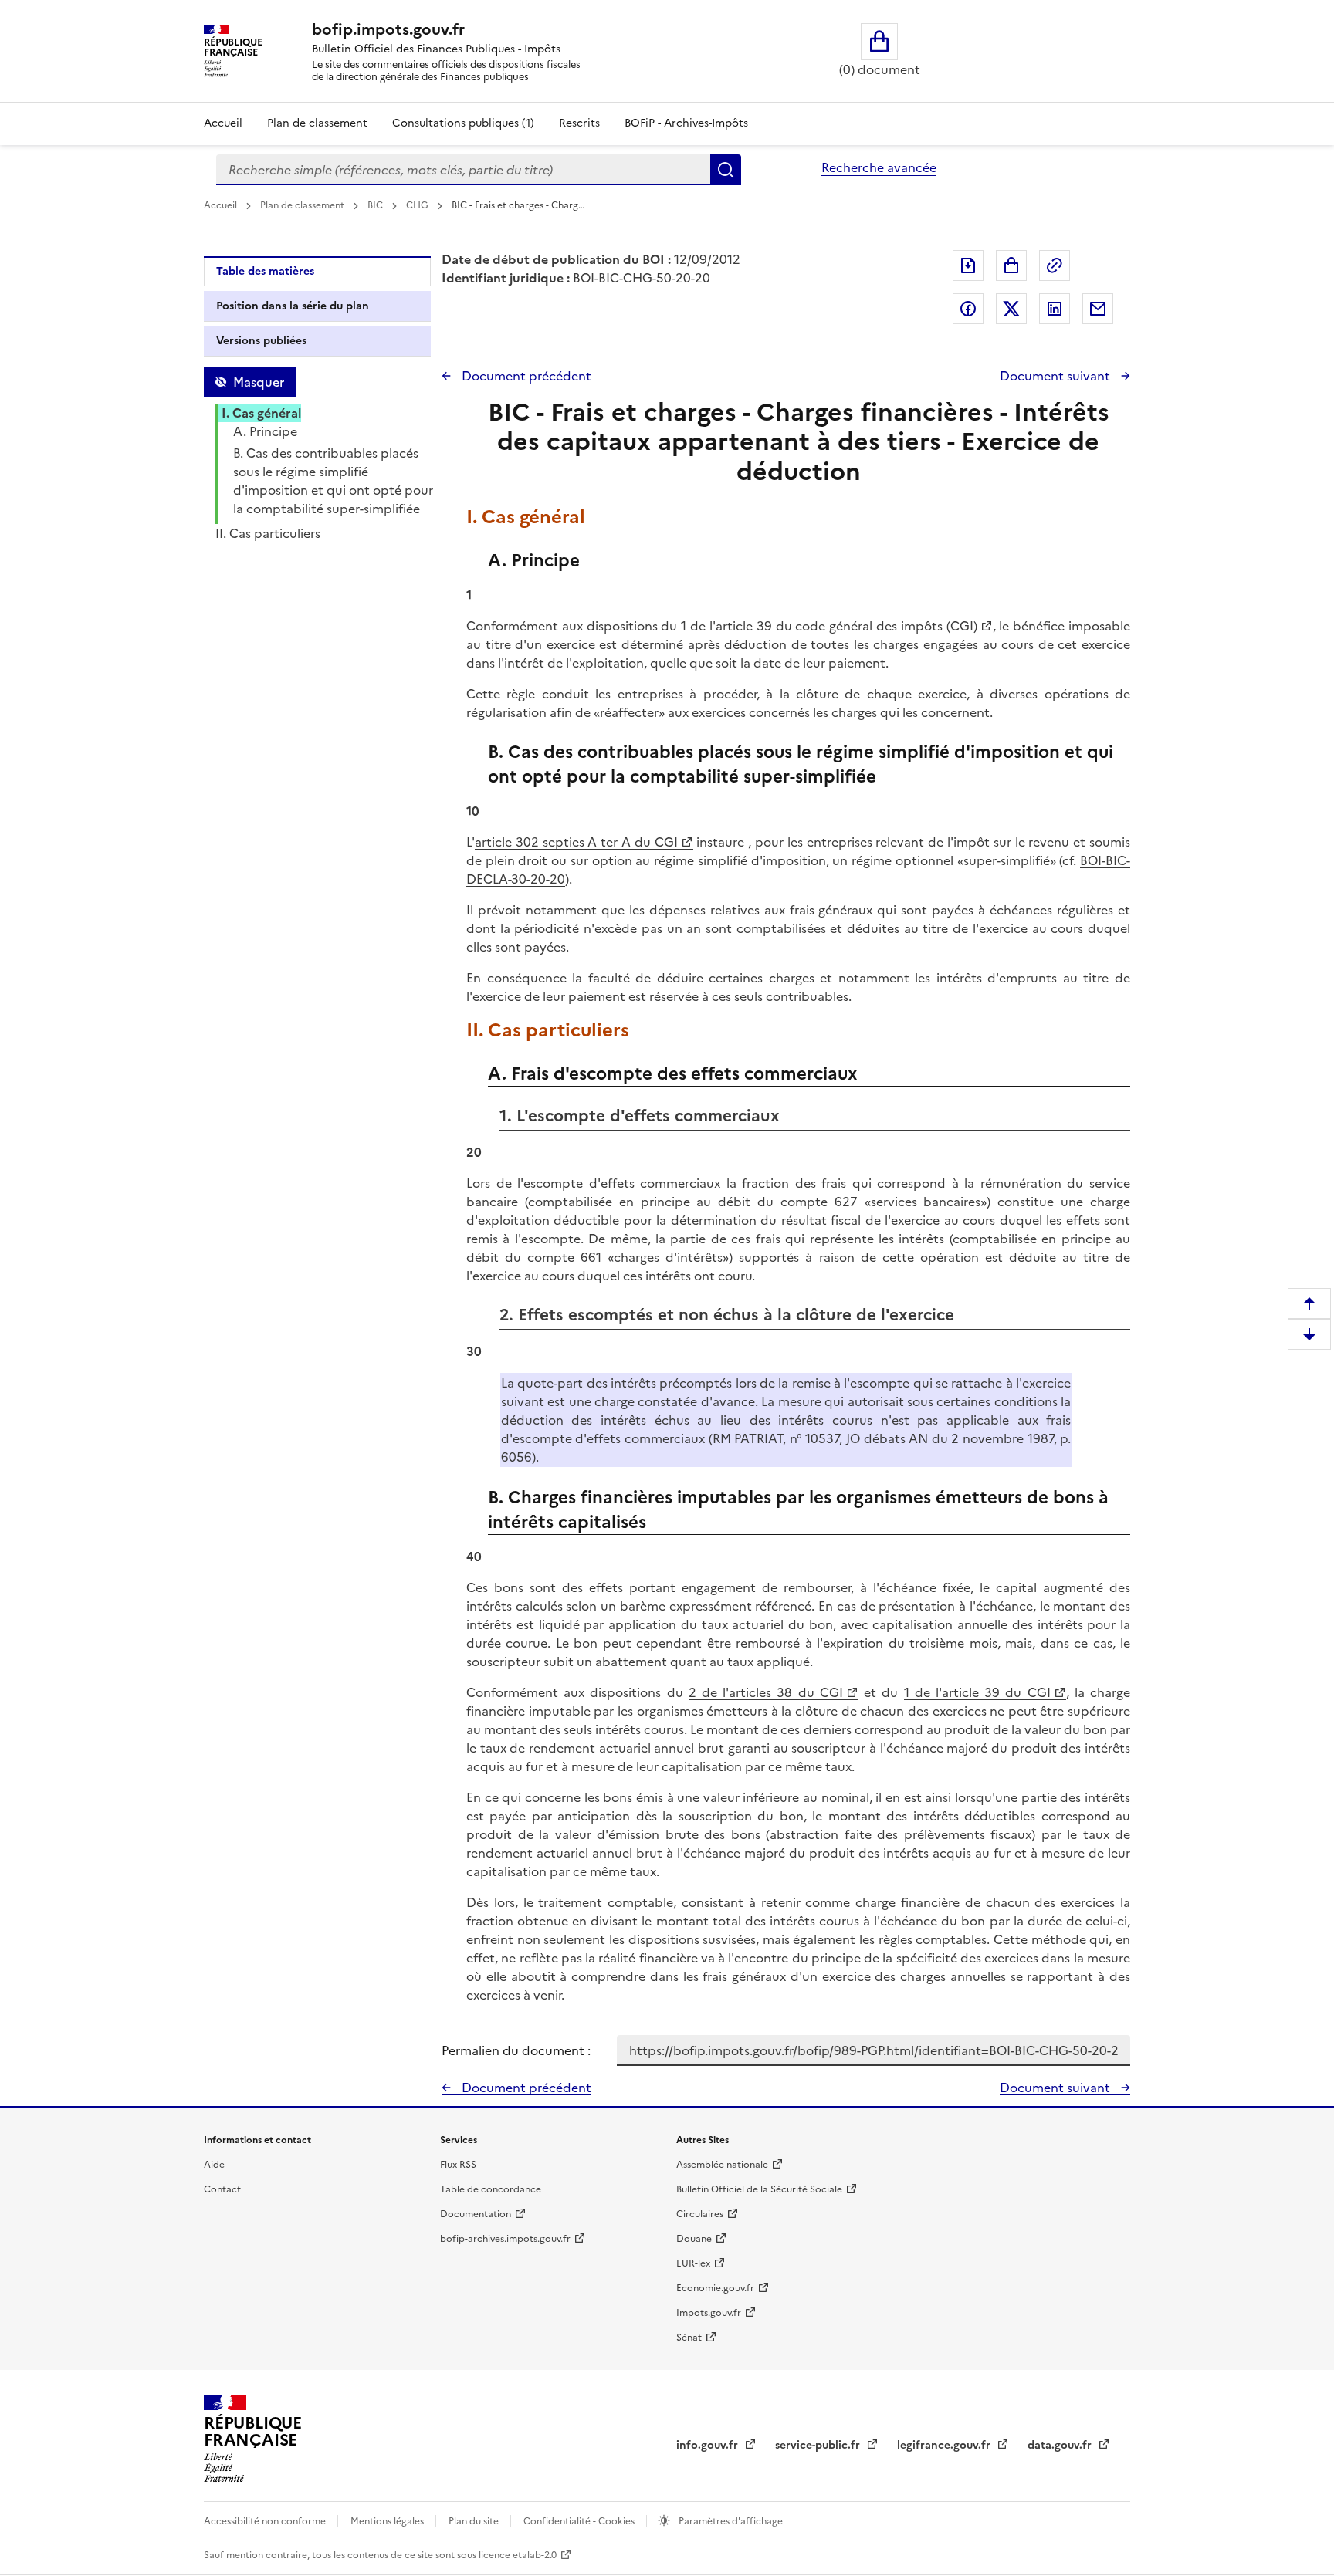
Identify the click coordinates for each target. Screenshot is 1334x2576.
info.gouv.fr (709, 2445)
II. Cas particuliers (268, 533)
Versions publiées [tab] (261, 341)
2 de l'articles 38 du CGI (766, 1692)
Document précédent (525, 376)
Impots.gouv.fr (709, 2313)
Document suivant (1056, 376)
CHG (418, 205)
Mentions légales (388, 2521)
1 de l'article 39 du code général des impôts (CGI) (829, 626)
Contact (222, 2189)
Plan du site (475, 2521)
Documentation (476, 2214)
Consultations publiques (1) (463, 123)
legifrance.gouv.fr (945, 2445)
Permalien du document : (516, 2050)
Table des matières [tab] (265, 271)
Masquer (259, 382)
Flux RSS (458, 2165)
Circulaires (700, 2214)
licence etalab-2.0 (518, 2555)
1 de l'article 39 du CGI (977, 1692)
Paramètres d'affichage (730, 2521)
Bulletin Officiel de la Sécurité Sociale (759, 2189)
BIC (376, 205)
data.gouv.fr (1061, 2445)
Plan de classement (317, 123)
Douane (694, 2239)
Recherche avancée (879, 167)
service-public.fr (819, 2445)
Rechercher (726, 170)
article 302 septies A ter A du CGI (576, 842)
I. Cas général (261, 413)
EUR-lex (693, 2263)
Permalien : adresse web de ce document (1055, 265)
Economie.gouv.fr (715, 2288)
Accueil (223, 123)
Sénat (689, 2338)
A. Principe (265, 431)
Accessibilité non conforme (266, 2521)
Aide (214, 2165)
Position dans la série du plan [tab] (293, 306)
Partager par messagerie (1098, 309)
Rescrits (579, 123)
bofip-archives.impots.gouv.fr (505, 2239)
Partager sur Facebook (968, 309)
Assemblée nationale (722, 2165)
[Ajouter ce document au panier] (1011, 265)
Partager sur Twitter (1011, 309)
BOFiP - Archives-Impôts (686, 123)
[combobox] (463, 170)
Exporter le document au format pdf (968, 265)
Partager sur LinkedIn (1055, 309)
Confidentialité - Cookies (580, 2521)
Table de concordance (491, 2189)
